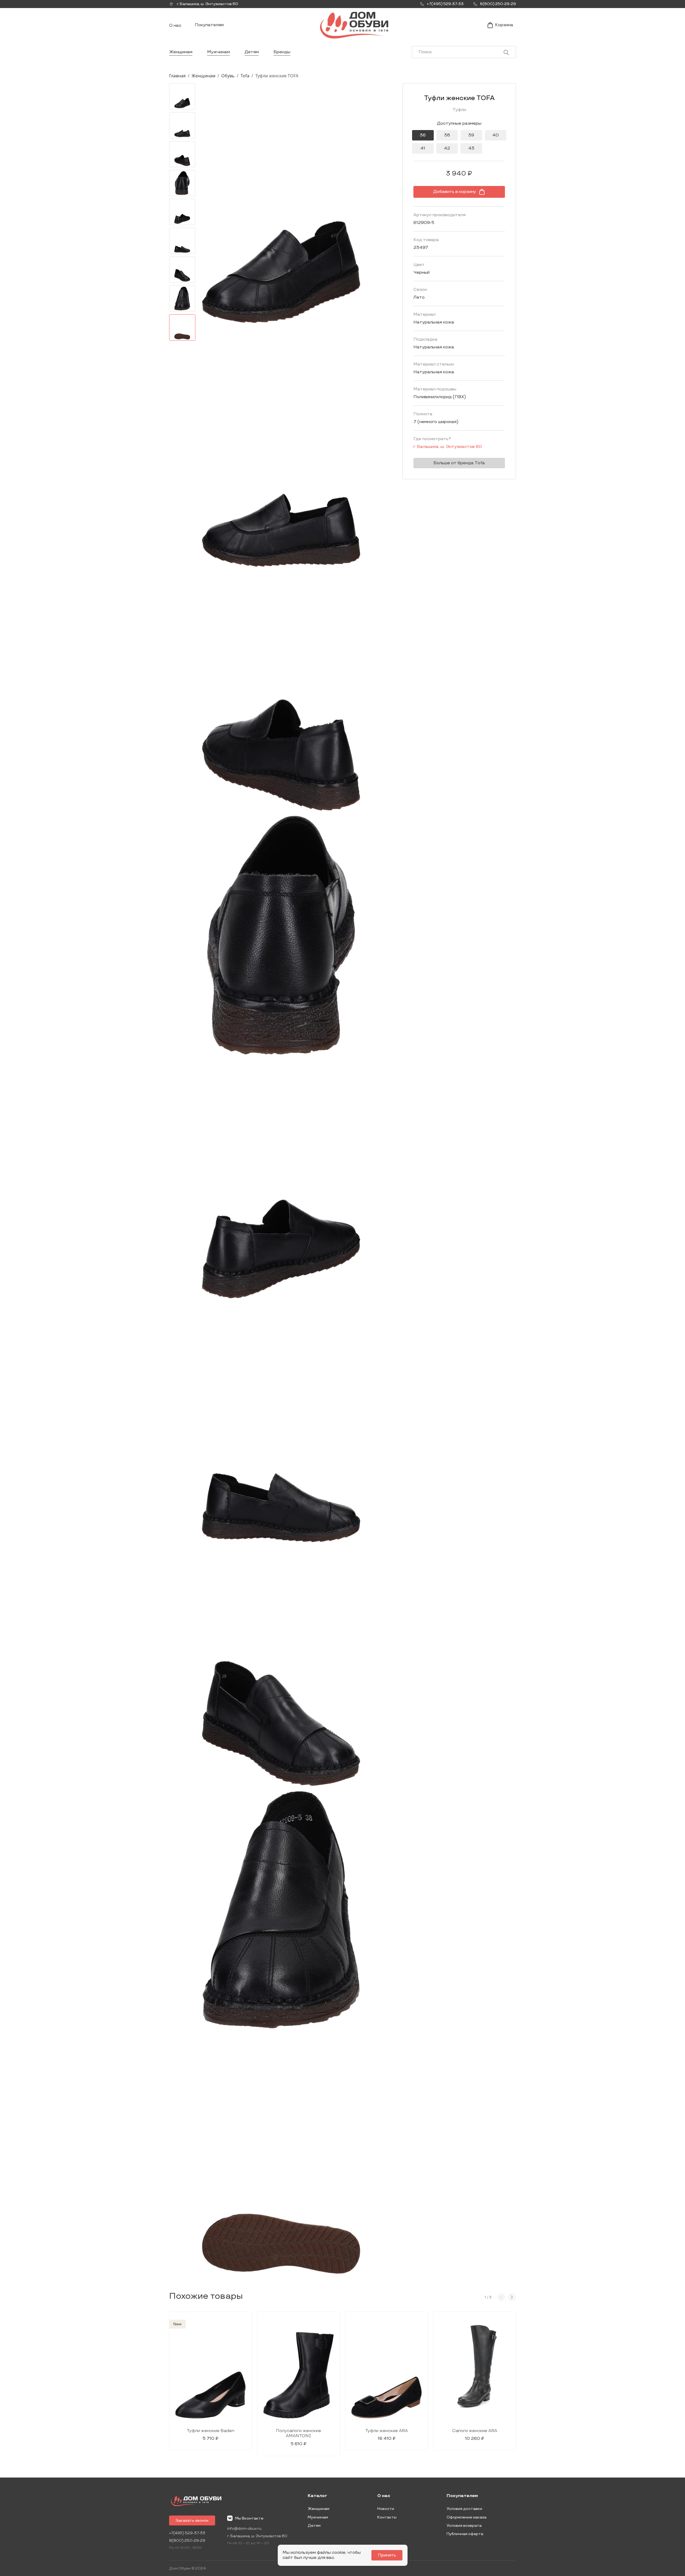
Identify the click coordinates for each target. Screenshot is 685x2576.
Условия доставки (464, 2509)
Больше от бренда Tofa (459, 463)
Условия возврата (464, 2526)
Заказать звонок (192, 2520)
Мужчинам (218, 52)
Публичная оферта (465, 2534)
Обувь (228, 76)
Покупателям (209, 25)
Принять (387, 2555)
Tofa (245, 76)
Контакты (387, 2517)
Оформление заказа (467, 2517)
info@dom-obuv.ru (244, 2529)
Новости (386, 2509)
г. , (207, 4)
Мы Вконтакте (249, 2518)
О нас (175, 26)
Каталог (317, 2496)
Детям (252, 52)
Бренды (282, 52)
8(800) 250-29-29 (187, 2541)
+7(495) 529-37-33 (187, 2533)
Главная (177, 76)
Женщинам (181, 52)
